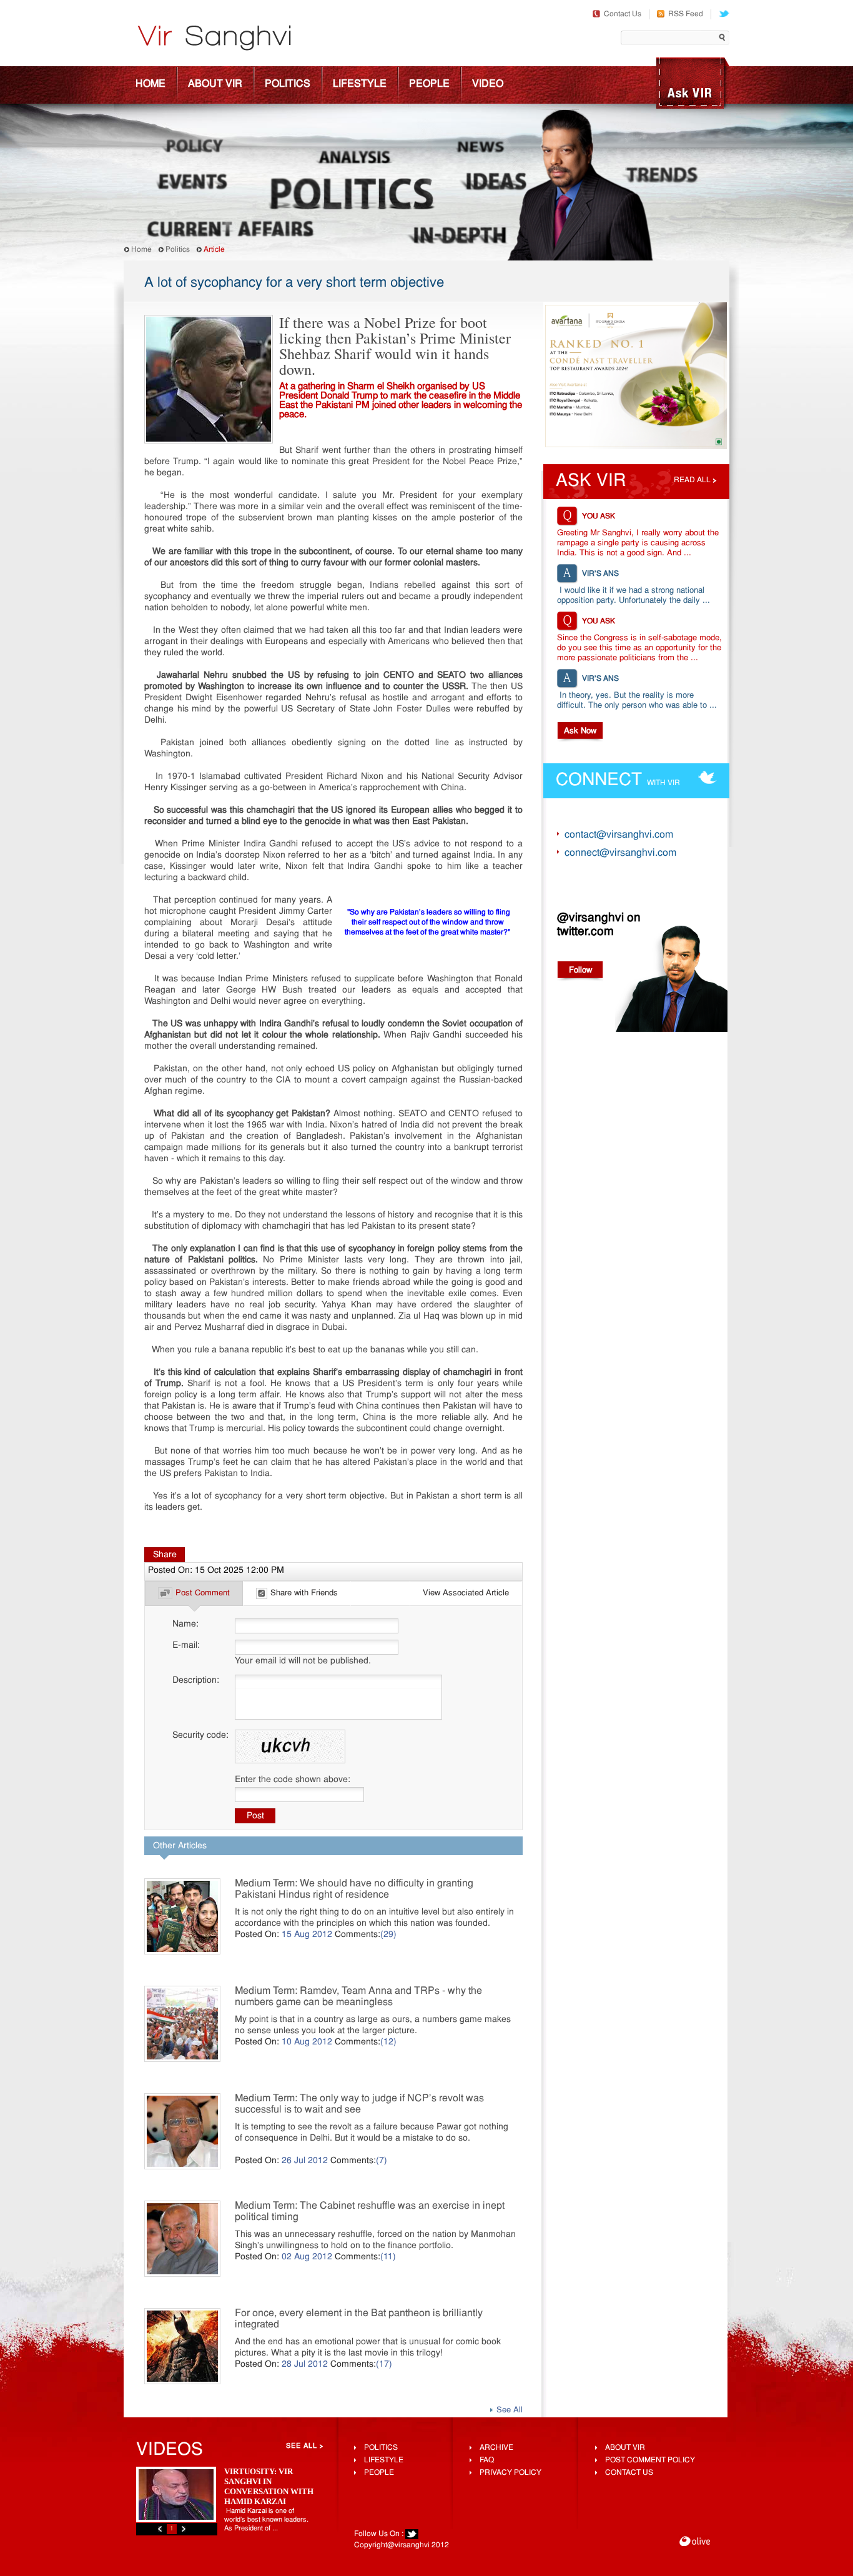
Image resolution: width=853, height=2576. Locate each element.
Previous (160, 2529)
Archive (496, 2448)
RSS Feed (686, 14)
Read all (692, 480)
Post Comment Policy (650, 2460)
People (429, 84)
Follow (580, 970)
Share (165, 1555)
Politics (288, 84)
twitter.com (585, 932)
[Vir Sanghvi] (214, 39)
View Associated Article (466, 1593)
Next (184, 2529)
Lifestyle (360, 84)
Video (488, 84)
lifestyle (384, 2460)
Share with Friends (304, 1593)
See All (510, 2410)
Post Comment (203, 1593)
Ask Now (580, 731)
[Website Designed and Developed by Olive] (695, 2543)
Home (150, 84)
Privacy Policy (510, 2473)
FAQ (487, 2460)
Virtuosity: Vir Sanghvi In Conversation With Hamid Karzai (269, 2486)
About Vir (215, 84)
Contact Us (623, 14)
